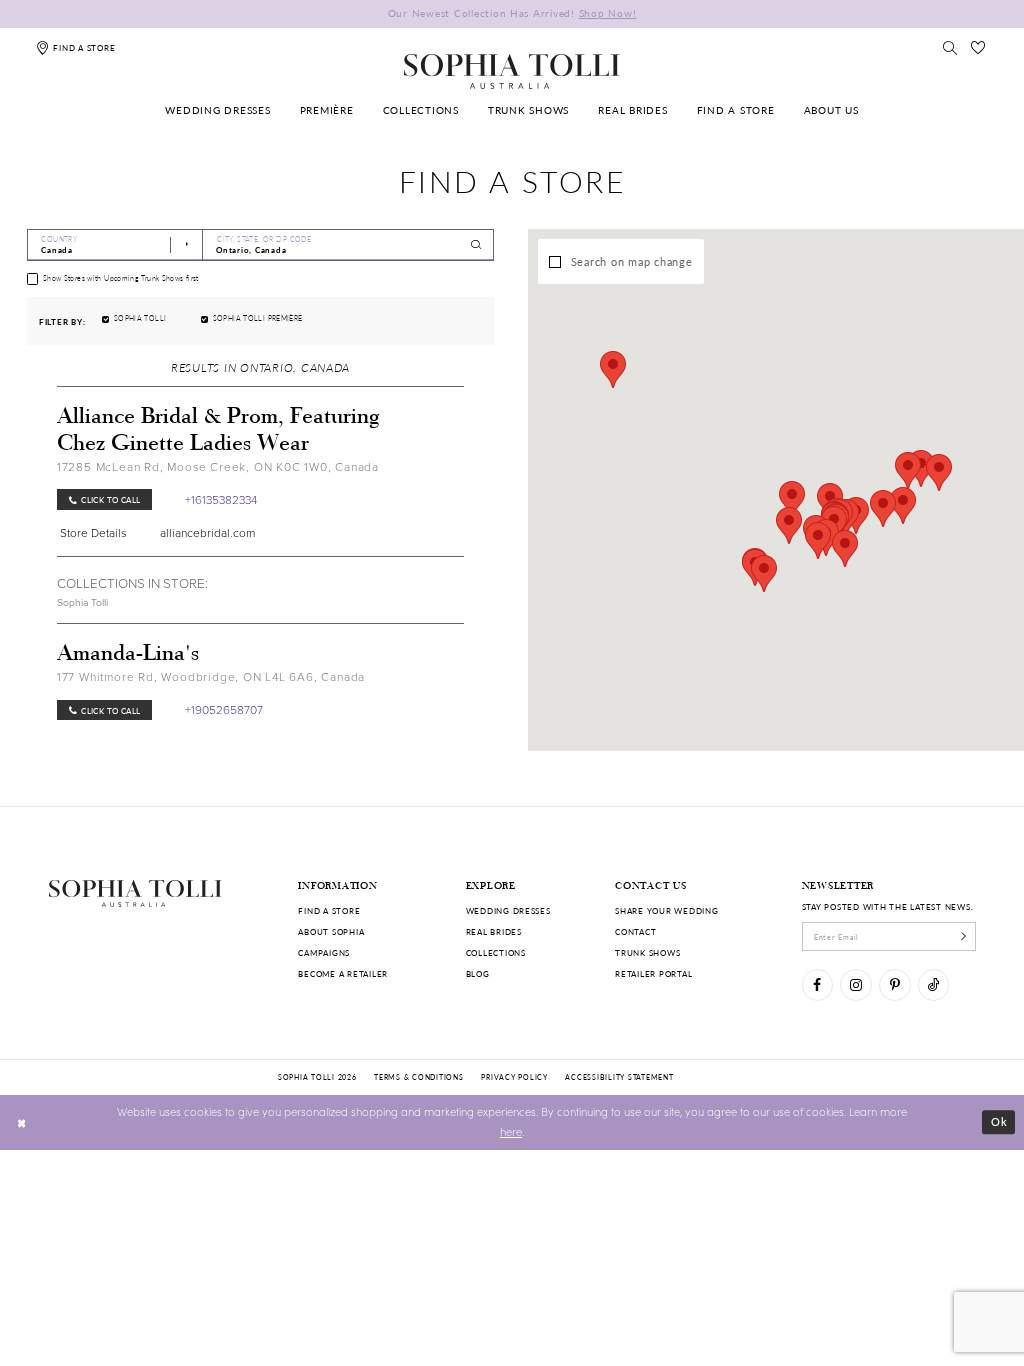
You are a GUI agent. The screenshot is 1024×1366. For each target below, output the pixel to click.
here (511, 1131)
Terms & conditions (418, 1077)
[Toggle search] (950, 47)
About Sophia (331, 931)
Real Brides (494, 931)
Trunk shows (647, 952)
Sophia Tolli (82, 602)
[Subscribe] (963, 936)
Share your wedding (666, 910)
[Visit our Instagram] (855, 984)
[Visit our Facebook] (817, 984)
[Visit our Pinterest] (894, 984)
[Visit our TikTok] (933, 984)
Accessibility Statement (619, 1077)
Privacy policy (514, 1077)
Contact (635, 931)
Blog (478, 973)
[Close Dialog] (22, 1122)
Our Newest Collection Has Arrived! (512, 13)
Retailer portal (653, 973)
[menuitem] (218, 111)
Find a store (329, 910)
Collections (496, 952)
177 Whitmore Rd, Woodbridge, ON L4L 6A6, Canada (211, 676)
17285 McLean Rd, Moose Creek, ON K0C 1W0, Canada (218, 466)
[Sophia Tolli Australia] (512, 71)
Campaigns (324, 952)
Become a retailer (343, 973)
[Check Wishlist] (979, 47)
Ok (999, 1121)
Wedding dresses (508, 910)
